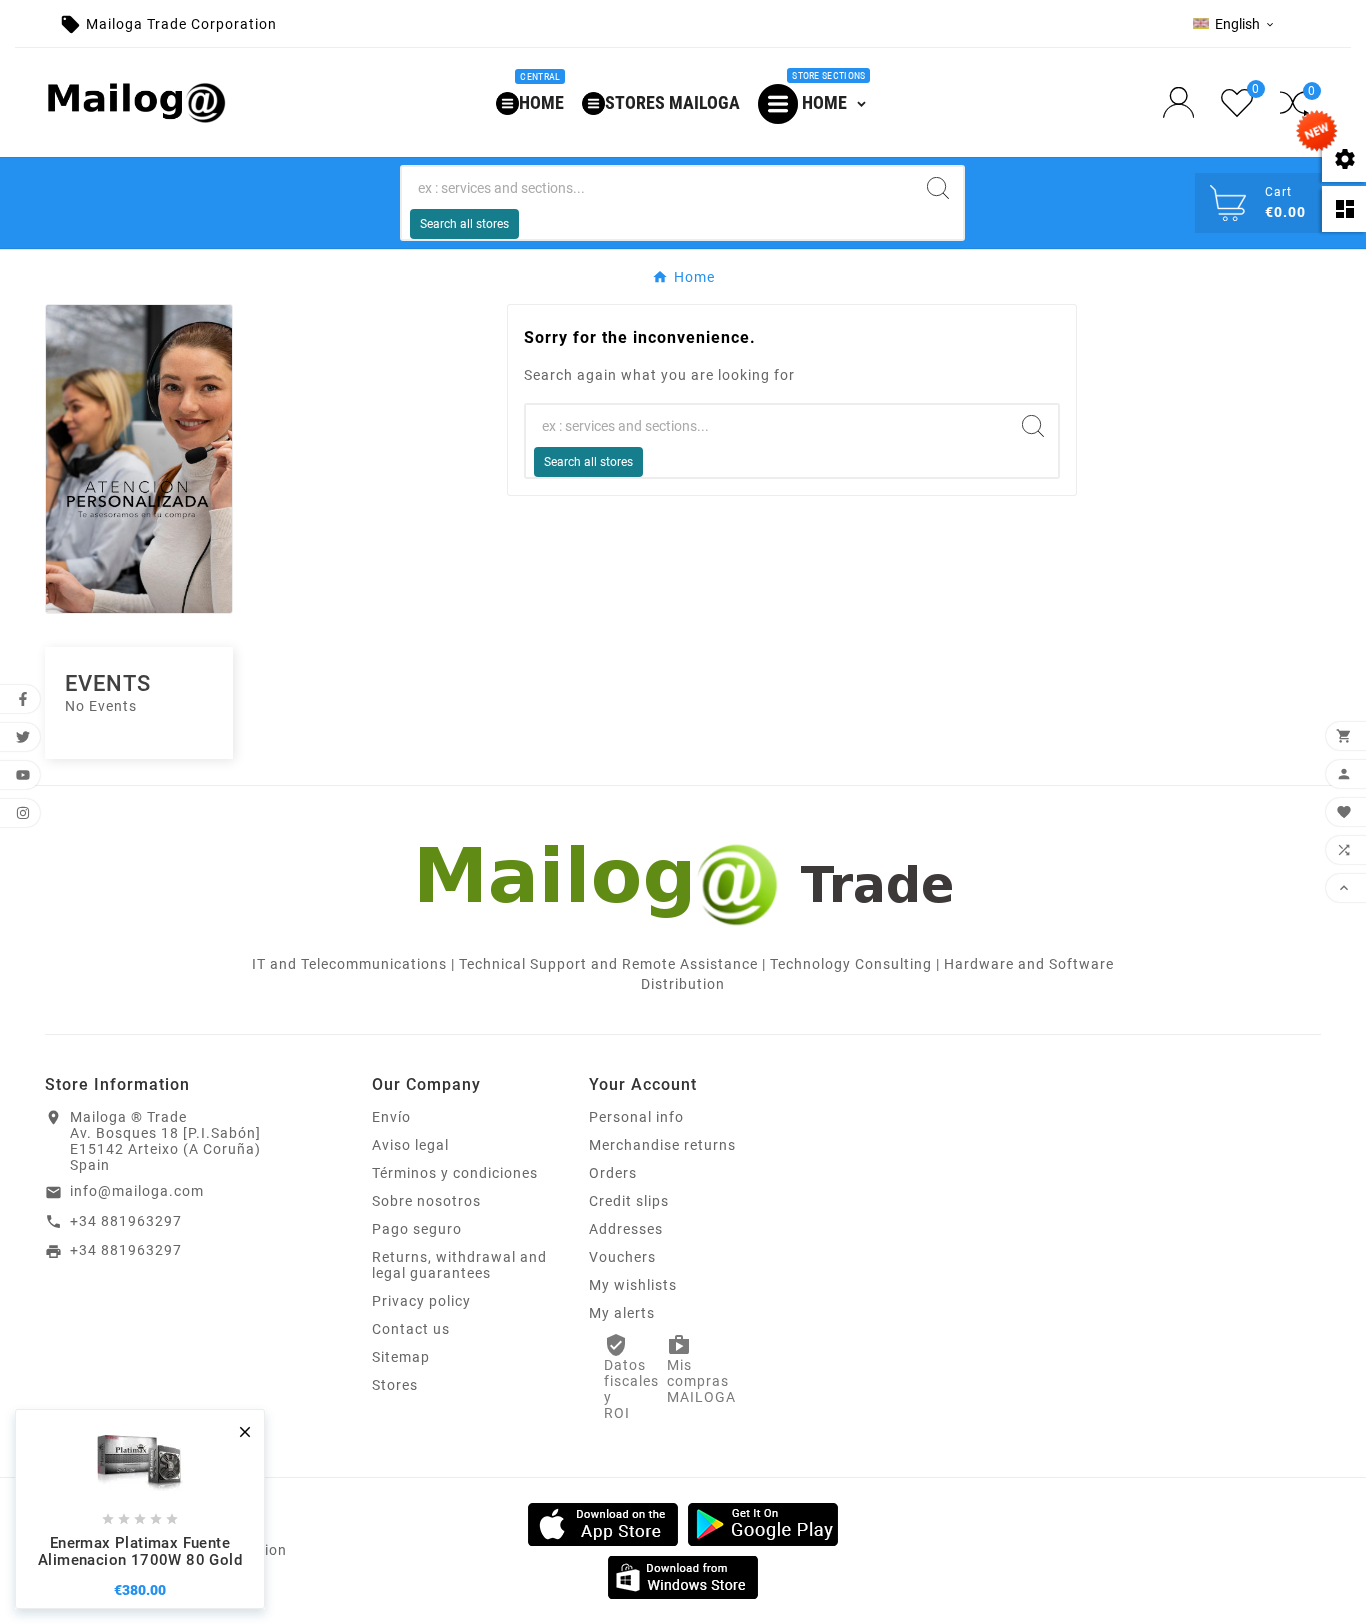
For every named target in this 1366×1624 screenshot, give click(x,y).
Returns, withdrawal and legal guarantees (459, 1265)
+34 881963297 (126, 1221)
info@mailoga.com (137, 1191)
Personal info (636, 1117)
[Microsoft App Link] (683, 1576)
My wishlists (633, 1285)
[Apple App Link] (603, 1523)
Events (108, 683)
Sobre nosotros (426, 1201)
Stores (395, 1385)
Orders (613, 1173)
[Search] (938, 188)
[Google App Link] (763, 1523)
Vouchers (622, 1257)
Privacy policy (421, 1301)
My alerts (622, 1313)
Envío (391, 1117)
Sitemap (401, 1357)
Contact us (411, 1329)
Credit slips (629, 1201)
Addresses (626, 1229)
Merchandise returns (662, 1145)
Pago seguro (417, 1229)
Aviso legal (410, 1145)
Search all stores (464, 224)
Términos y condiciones (455, 1173)
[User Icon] (1184, 102)
